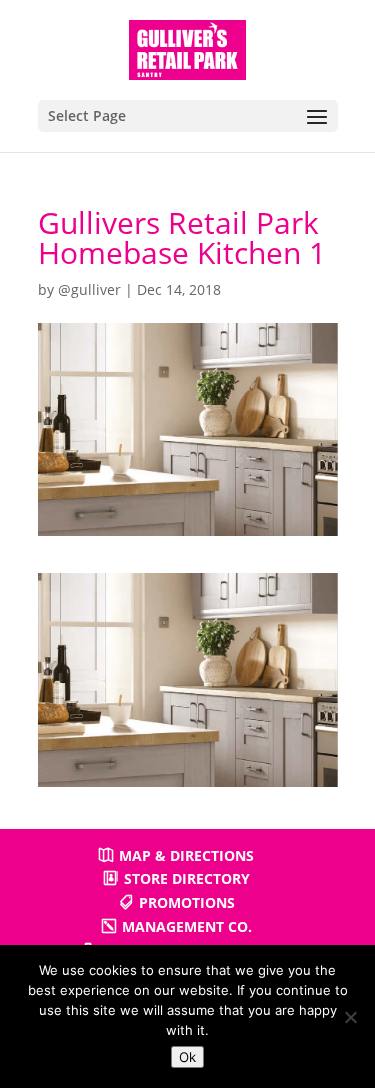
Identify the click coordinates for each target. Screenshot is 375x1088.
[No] (350, 1017)
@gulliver (89, 289)
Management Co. (187, 926)
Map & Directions (186, 855)
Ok (187, 1057)
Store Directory (187, 878)
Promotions (187, 902)
